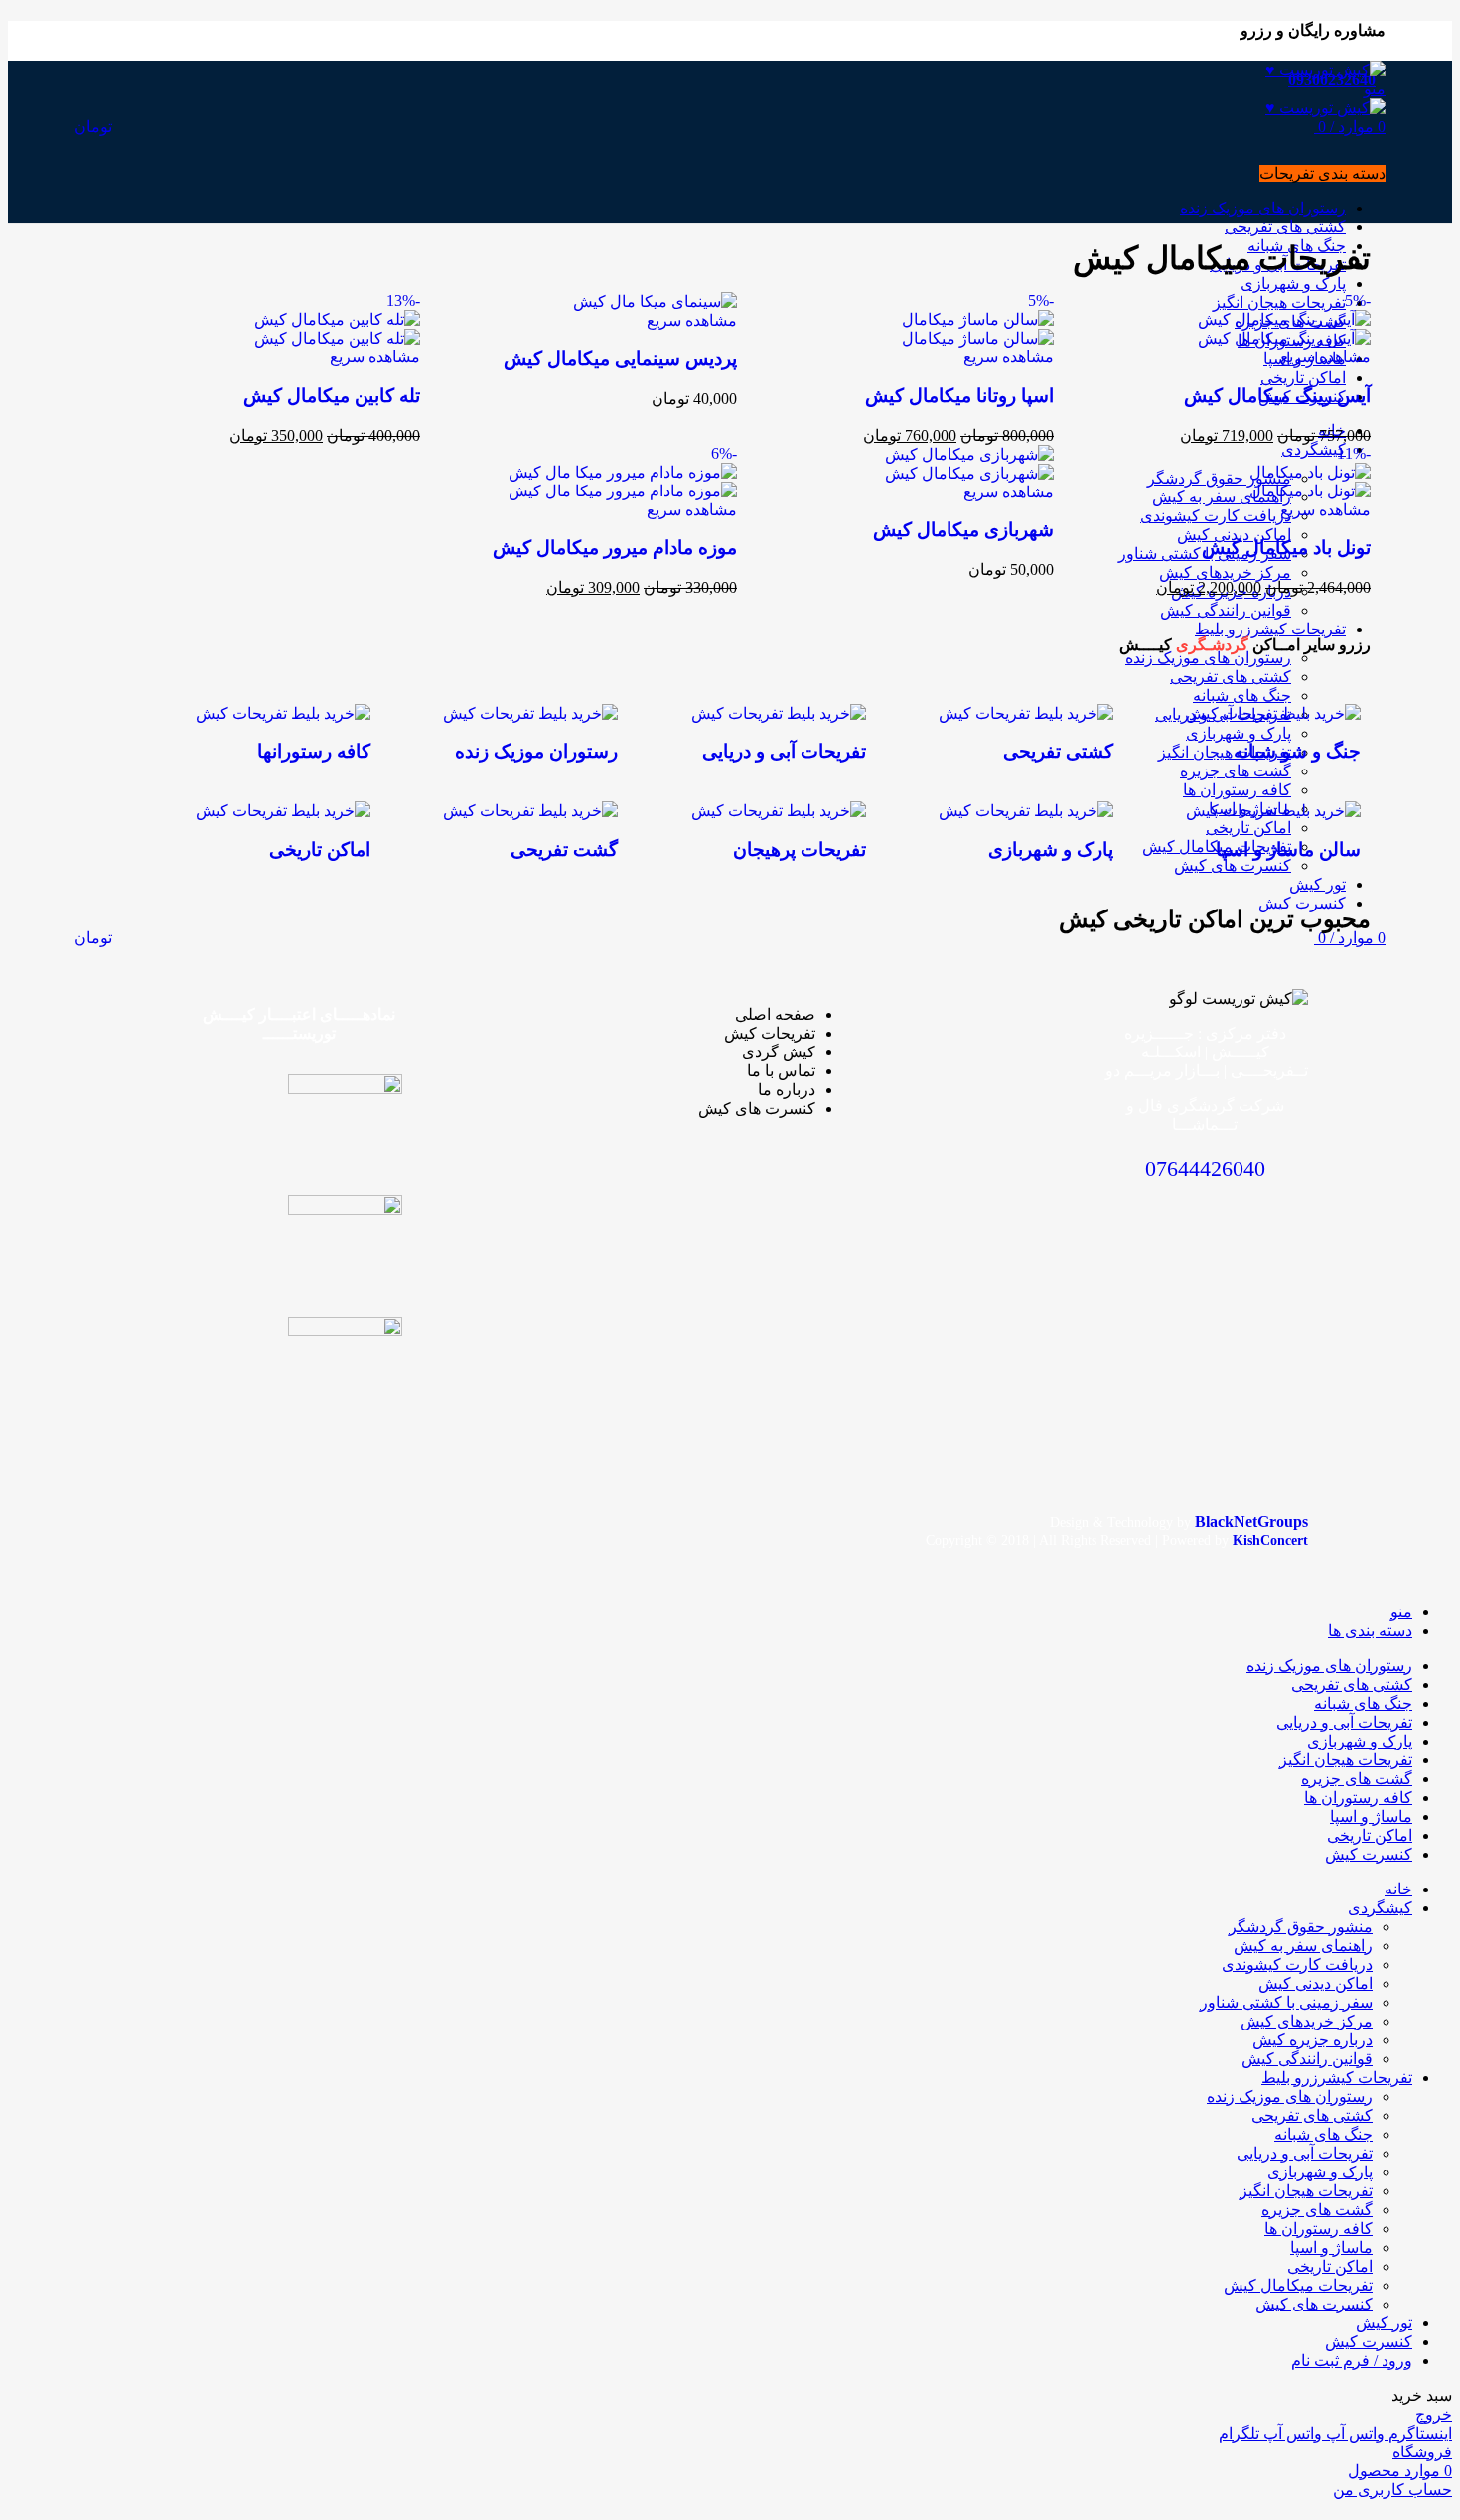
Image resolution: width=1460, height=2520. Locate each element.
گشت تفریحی (564, 849)
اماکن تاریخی (320, 849)
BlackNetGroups (1251, 1522)
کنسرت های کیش (1314, 2304)
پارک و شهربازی (1051, 849)
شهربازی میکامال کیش (963, 530)
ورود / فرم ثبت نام (1352, 2361)
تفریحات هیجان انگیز (1306, 2191)
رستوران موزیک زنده (536, 751)
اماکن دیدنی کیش (1315, 1983)
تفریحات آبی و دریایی (784, 751)
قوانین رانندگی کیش (1307, 2059)
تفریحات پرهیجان (800, 849)
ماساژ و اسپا (1331, 2247)
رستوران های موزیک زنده (1290, 2097)
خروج (1434, 2414)
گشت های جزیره (1317, 2210)
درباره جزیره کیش (1313, 2040)
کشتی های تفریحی (1312, 2115)
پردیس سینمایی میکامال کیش (620, 359)
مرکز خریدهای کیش (1307, 2021)
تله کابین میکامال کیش (332, 396)
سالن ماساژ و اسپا (1288, 849)
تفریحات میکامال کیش (1298, 2285)
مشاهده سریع (1325, 357)
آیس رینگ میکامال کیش (1277, 396)
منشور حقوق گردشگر (1301, 1927)
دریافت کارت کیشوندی (1297, 1964)
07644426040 (1205, 1168)
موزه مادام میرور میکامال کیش (615, 548)
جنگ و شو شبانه (1297, 751)
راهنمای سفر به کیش (1303, 1946)
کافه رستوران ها (1318, 2229)
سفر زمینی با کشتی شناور (1286, 2002)
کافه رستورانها (314, 751)
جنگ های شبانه (1323, 2134)
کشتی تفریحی (1058, 751)
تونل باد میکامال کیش (1286, 548)
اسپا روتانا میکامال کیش (959, 396)
